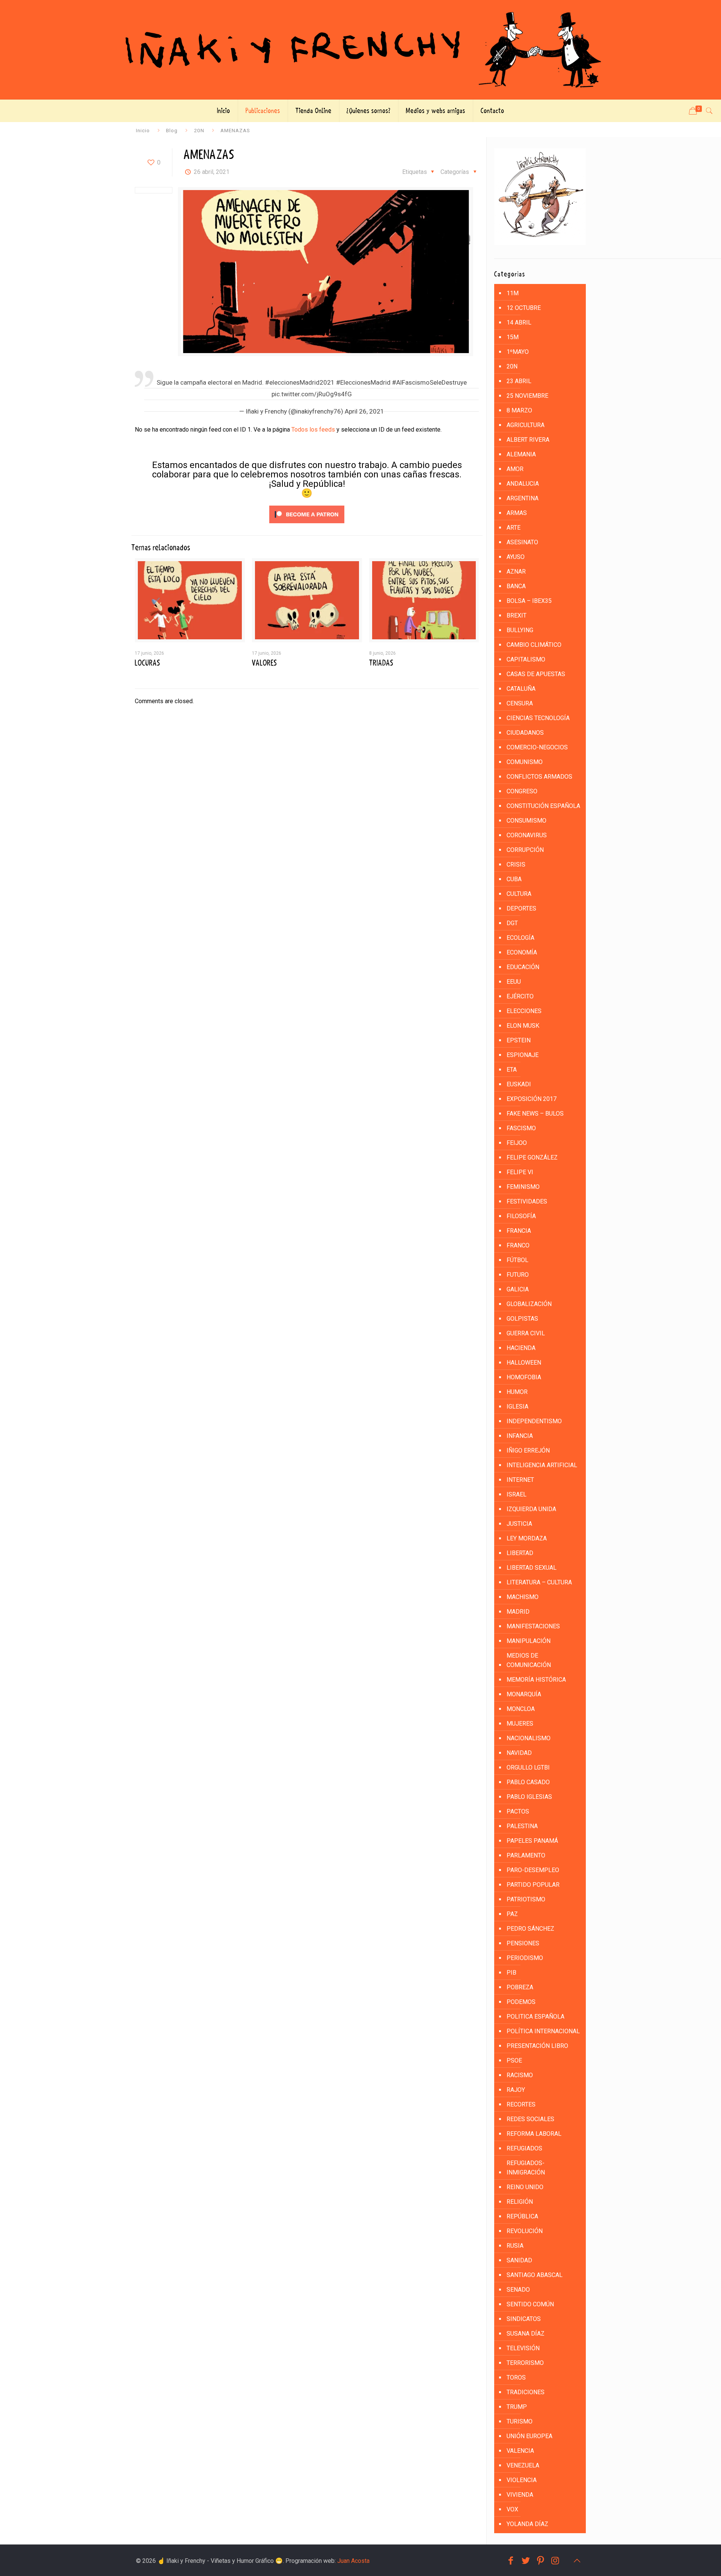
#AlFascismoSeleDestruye (429, 382)
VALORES (264, 663)
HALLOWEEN (524, 1363)
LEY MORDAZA (527, 1538)
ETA (512, 1070)
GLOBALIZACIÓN (529, 1304)
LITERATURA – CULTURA (539, 1582)
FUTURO (518, 1275)
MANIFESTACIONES (533, 1626)
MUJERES (520, 1724)
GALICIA (518, 1289)
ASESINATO (522, 542)
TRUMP (517, 2407)
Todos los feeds (313, 430)
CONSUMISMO (526, 821)
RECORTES (521, 2104)
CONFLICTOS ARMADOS (539, 777)
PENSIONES (523, 1943)
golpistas (522, 1319)
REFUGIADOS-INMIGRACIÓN (526, 2168)
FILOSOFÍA (521, 1216)
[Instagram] (555, 2561)
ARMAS (517, 513)
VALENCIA (520, 2451)
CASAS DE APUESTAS (536, 674)
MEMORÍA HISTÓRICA (536, 1680)
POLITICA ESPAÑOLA (535, 2017)
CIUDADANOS (525, 733)
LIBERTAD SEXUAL (532, 1568)
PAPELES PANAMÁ (532, 1841)
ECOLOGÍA (520, 938)
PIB (511, 1973)
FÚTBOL (517, 1260)
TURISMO (520, 2421)
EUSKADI (519, 1084)
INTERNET (520, 1480)
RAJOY (516, 2090)
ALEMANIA (521, 454)
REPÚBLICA (522, 2216)
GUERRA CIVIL (526, 1333)
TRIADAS (381, 663)
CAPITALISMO (526, 659)
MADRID (518, 1612)
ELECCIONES (524, 1011)
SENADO (518, 2290)
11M (513, 293)
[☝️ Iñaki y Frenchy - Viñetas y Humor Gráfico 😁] (360, 50)
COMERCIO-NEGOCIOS (537, 747)
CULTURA (519, 894)
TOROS (516, 2377)
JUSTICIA (519, 1524)
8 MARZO (519, 410)
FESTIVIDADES (527, 1201)
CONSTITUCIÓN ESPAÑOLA (543, 806)
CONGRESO (522, 791)
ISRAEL (517, 1494)
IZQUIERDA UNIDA (531, 1509)
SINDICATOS (524, 2319)
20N (199, 130)
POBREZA (520, 1987)
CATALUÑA (521, 689)
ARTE (514, 528)
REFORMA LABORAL (534, 2134)
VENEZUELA (523, 2465)
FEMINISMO (523, 1187)
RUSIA (515, 2246)
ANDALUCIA (523, 484)
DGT (512, 923)
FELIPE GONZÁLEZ (532, 1157)
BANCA (516, 586)
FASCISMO (521, 1128)
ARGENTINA (523, 498)
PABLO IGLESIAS (529, 1797)
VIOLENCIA (522, 2480)
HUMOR (517, 1392)
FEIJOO (517, 1143)
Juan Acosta (353, 2561)
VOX (512, 2509)
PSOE (514, 2060)
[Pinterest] (541, 2561)
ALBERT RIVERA (528, 440)
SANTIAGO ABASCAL (535, 2275)
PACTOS (518, 1811)
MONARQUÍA (524, 1694)
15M (513, 337)
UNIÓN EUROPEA (529, 2436)
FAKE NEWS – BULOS (535, 1114)
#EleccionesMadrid (363, 382)
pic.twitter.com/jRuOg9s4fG (312, 394)
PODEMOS (521, 2002)
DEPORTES (521, 908)
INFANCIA (520, 1436)
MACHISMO (523, 1597)
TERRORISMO (525, 2363)
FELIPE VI (520, 1172)
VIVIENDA (520, 2495)
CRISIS (516, 864)
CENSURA (520, 703)
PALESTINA (522, 1826)
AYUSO (516, 557)
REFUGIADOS (524, 2148)
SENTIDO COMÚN (530, 2304)
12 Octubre (524, 308)
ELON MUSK (523, 1026)
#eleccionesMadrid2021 (300, 382)
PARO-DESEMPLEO (533, 1870)
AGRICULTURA (526, 425)
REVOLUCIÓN (525, 2231)
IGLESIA (517, 1407)
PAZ (512, 1914)
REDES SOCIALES (530, 2119)
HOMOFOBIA (524, 1377)
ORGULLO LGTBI (528, 1767)
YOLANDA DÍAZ (527, 2524)
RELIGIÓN (520, 2202)
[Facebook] (511, 2561)
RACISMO (520, 2075)
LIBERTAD (520, 1553)
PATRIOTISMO (526, 1899)
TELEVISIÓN (523, 2348)
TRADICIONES (526, 2392)
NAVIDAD (519, 1753)
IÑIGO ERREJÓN (528, 1450)
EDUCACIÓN (523, 967)
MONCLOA (521, 1709)
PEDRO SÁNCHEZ (530, 1929)
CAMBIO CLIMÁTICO (534, 645)
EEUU (514, 982)
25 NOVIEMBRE (527, 396)
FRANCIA (519, 1231)
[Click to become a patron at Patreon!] (307, 525)
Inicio (143, 130)
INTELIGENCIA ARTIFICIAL (542, 1465)
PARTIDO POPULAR (533, 1885)
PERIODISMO (525, 1958)
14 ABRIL (519, 322)
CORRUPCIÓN (525, 850)
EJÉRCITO (520, 996)
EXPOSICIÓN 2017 (532, 1099)
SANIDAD (519, 2260)
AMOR (515, 469)
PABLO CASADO (528, 1782)
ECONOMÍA (522, 952)
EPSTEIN (519, 1040)
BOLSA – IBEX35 (529, 601)
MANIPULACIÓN (529, 1641)
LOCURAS (147, 663)
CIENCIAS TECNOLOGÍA (538, 718)
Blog (172, 130)
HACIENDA (521, 1348)
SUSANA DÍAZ (526, 2334)
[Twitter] (526, 2561)
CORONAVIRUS (527, 835)
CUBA (514, 879)
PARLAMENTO (526, 1855)
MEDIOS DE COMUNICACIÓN (529, 1660)
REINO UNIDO (525, 2187)
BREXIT (517, 615)
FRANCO (518, 1245)
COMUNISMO (525, 762)
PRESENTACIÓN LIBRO (537, 2046)
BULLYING (520, 630)
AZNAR (516, 572)
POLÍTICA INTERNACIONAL (543, 2031)
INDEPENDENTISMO (534, 1421)
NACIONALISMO (529, 1738)
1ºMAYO (518, 352)
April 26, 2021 (364, 411)
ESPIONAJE (523, 1055)
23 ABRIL (519, 381)
